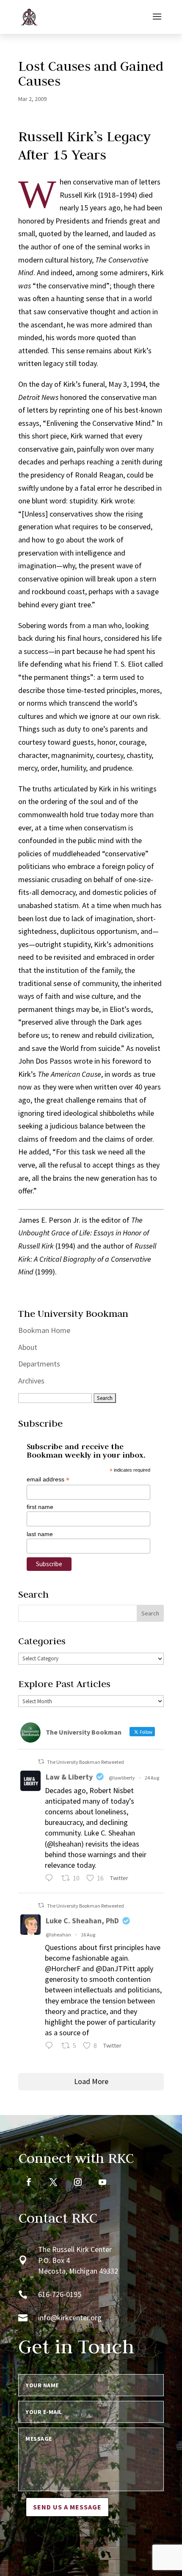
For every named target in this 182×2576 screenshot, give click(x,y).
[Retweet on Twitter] (41, 1762)
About (28, 1347)
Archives (31, 1381)
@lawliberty (122, 1778)
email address (48, 1479)
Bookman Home (44, 1330)
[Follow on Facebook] (29, 2182)
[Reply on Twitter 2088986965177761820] (51, 2047)
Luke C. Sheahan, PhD (82, 1921)
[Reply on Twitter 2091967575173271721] (51, 1879)
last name (40, 1534)
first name (40, 1507)
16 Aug (88, 1935)
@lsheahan (58, 1935)
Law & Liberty (69, 1777)
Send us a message (67, 2507)
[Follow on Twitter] (53, 2182)
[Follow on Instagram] (78, 2182)
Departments (39, 1364)
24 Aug (152, 1778)
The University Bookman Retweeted (85, 1762)
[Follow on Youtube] (102, 2182)
